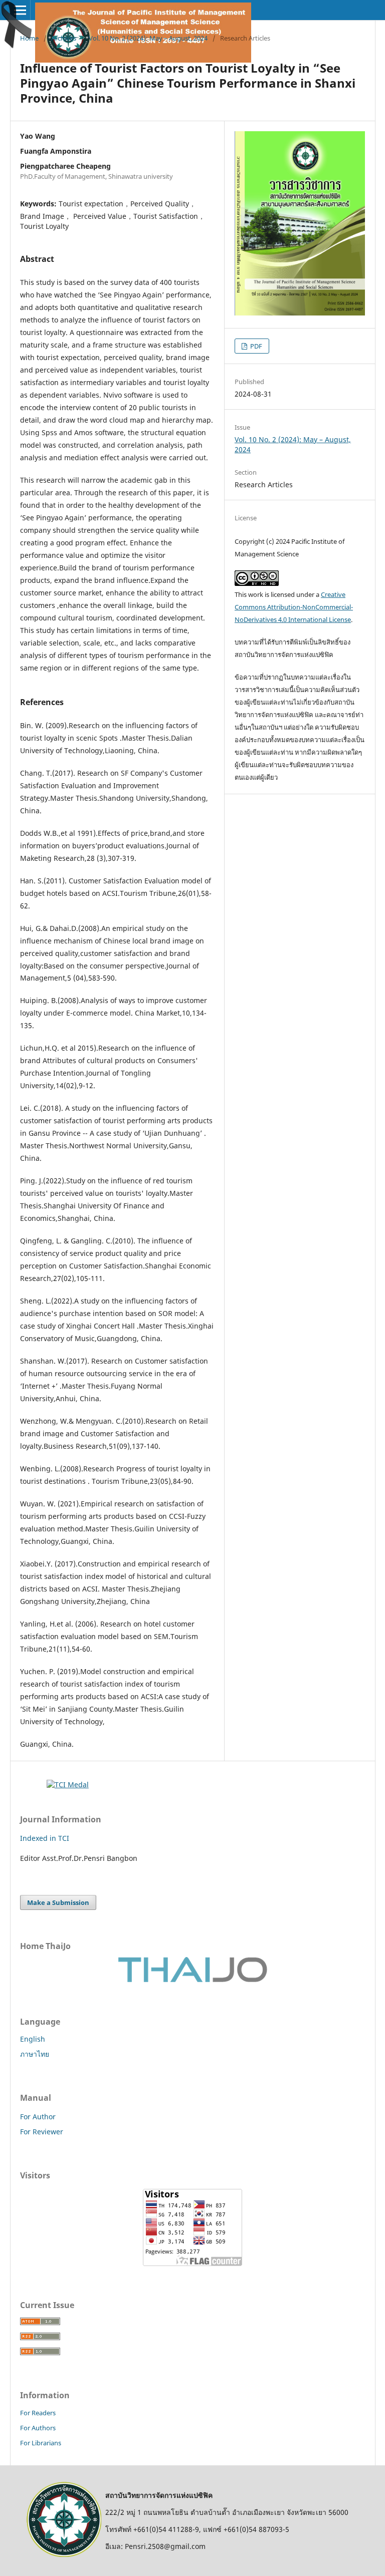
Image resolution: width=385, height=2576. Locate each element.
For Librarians (41, 2443)
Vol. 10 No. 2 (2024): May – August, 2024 (148, 38)
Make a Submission (58, 1902)
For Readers (38, 2413)
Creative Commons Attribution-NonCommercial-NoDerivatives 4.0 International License (294, 607)
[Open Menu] (20, 10)
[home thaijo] (192, 1980)
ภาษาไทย (35, 2054)
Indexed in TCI (45, 1838)
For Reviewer (42, 2132)
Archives (64, 38)
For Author (38, 2117)
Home (29, 38)
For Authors (38, 2428)
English (33, 2039)
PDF (255, 346)
